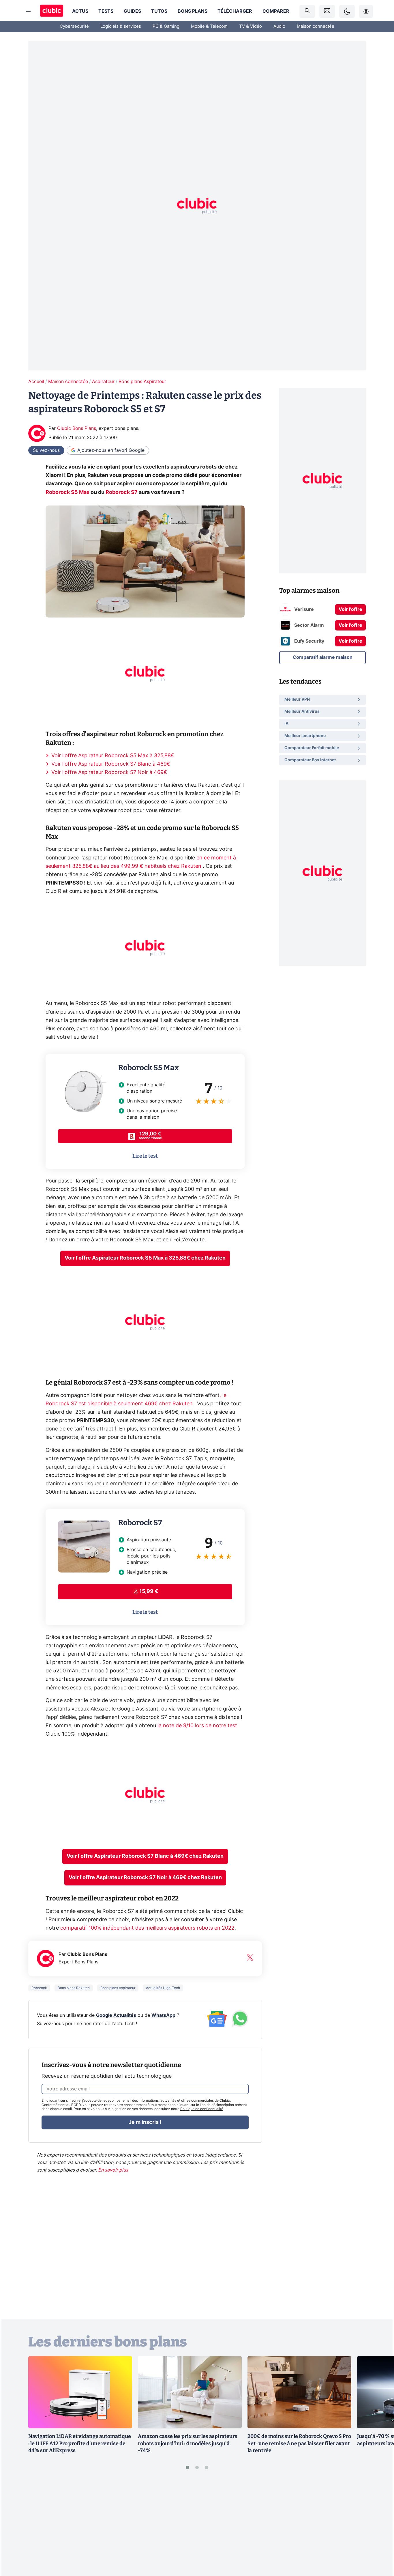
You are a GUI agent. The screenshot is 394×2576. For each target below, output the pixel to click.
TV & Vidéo (251, 26)
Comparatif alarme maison (323, 657)
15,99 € (149, 1592)
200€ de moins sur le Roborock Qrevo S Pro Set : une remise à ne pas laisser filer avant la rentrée (299, 2443)
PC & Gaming (166, 26)
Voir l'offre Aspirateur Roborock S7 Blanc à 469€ (111, 764)
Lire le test (145, 1156)
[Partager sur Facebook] (380, 2527)
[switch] (347, 11)
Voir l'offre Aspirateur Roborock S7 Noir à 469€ (109, 773)
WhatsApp (163, 2015)
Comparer (276, 11)
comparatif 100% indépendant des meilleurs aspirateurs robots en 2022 (147, 1928)
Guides (132, 11)
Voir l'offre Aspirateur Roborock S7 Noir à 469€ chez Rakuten (145, 1878)
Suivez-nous (46, 450)
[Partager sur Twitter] (380, 2546)
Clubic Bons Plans (77, 428)
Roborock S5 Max (149, 1068)
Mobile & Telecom (209, 26)
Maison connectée (316, 26)
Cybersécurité (74, 26)
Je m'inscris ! (145, 2122)
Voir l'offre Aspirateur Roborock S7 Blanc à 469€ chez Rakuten (145, 1856)
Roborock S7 (140, 1523)
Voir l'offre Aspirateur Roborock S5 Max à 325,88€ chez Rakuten (145, 1258)
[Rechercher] (307, 11)
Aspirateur (103, 382)
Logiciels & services (121, 26)
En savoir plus (113, 2170)
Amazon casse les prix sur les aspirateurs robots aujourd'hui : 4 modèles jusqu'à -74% (188, 2443)
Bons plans (193, 11)
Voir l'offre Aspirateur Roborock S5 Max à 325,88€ (113, 756)
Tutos (159, 11)
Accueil (36, 382)
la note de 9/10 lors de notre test (197, 1726)
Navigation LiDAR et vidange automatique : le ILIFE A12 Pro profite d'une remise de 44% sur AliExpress (80, 2443)
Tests (106, 11)
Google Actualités (116, 2015)
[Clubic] (52, 11)
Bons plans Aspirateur (142, 382)
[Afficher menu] (28, 12)
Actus (80, 11)
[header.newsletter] (327, 11)
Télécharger (235, 11)
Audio (279, 26)
